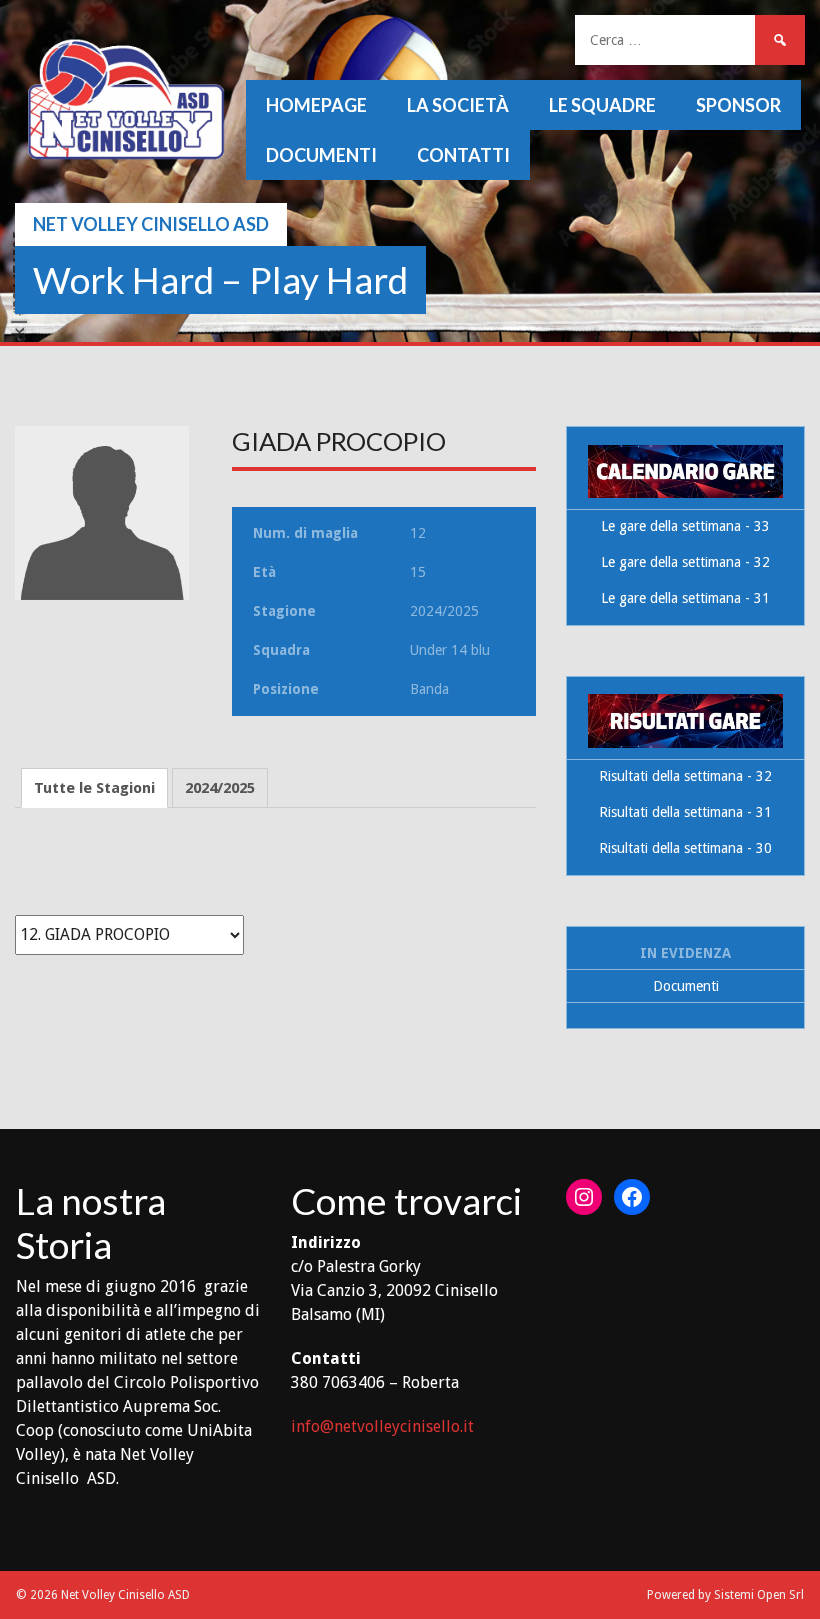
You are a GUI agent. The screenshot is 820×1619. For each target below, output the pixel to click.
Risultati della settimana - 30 (685, 848)
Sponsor (738, 105)
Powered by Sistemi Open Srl (725, 1595)
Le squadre (602, 105)
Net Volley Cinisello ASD (151, 224)
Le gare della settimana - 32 (685, 562)
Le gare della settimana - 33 (685, 526)
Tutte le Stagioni (94, 788)
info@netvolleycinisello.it (382, 1426)
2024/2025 (220, 788)
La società (458, 105)
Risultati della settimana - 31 (685, 812)
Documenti (321, 155)
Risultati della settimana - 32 (685, 776)
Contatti (463, 155)
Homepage (316, 105)
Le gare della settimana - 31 (685, 598)
